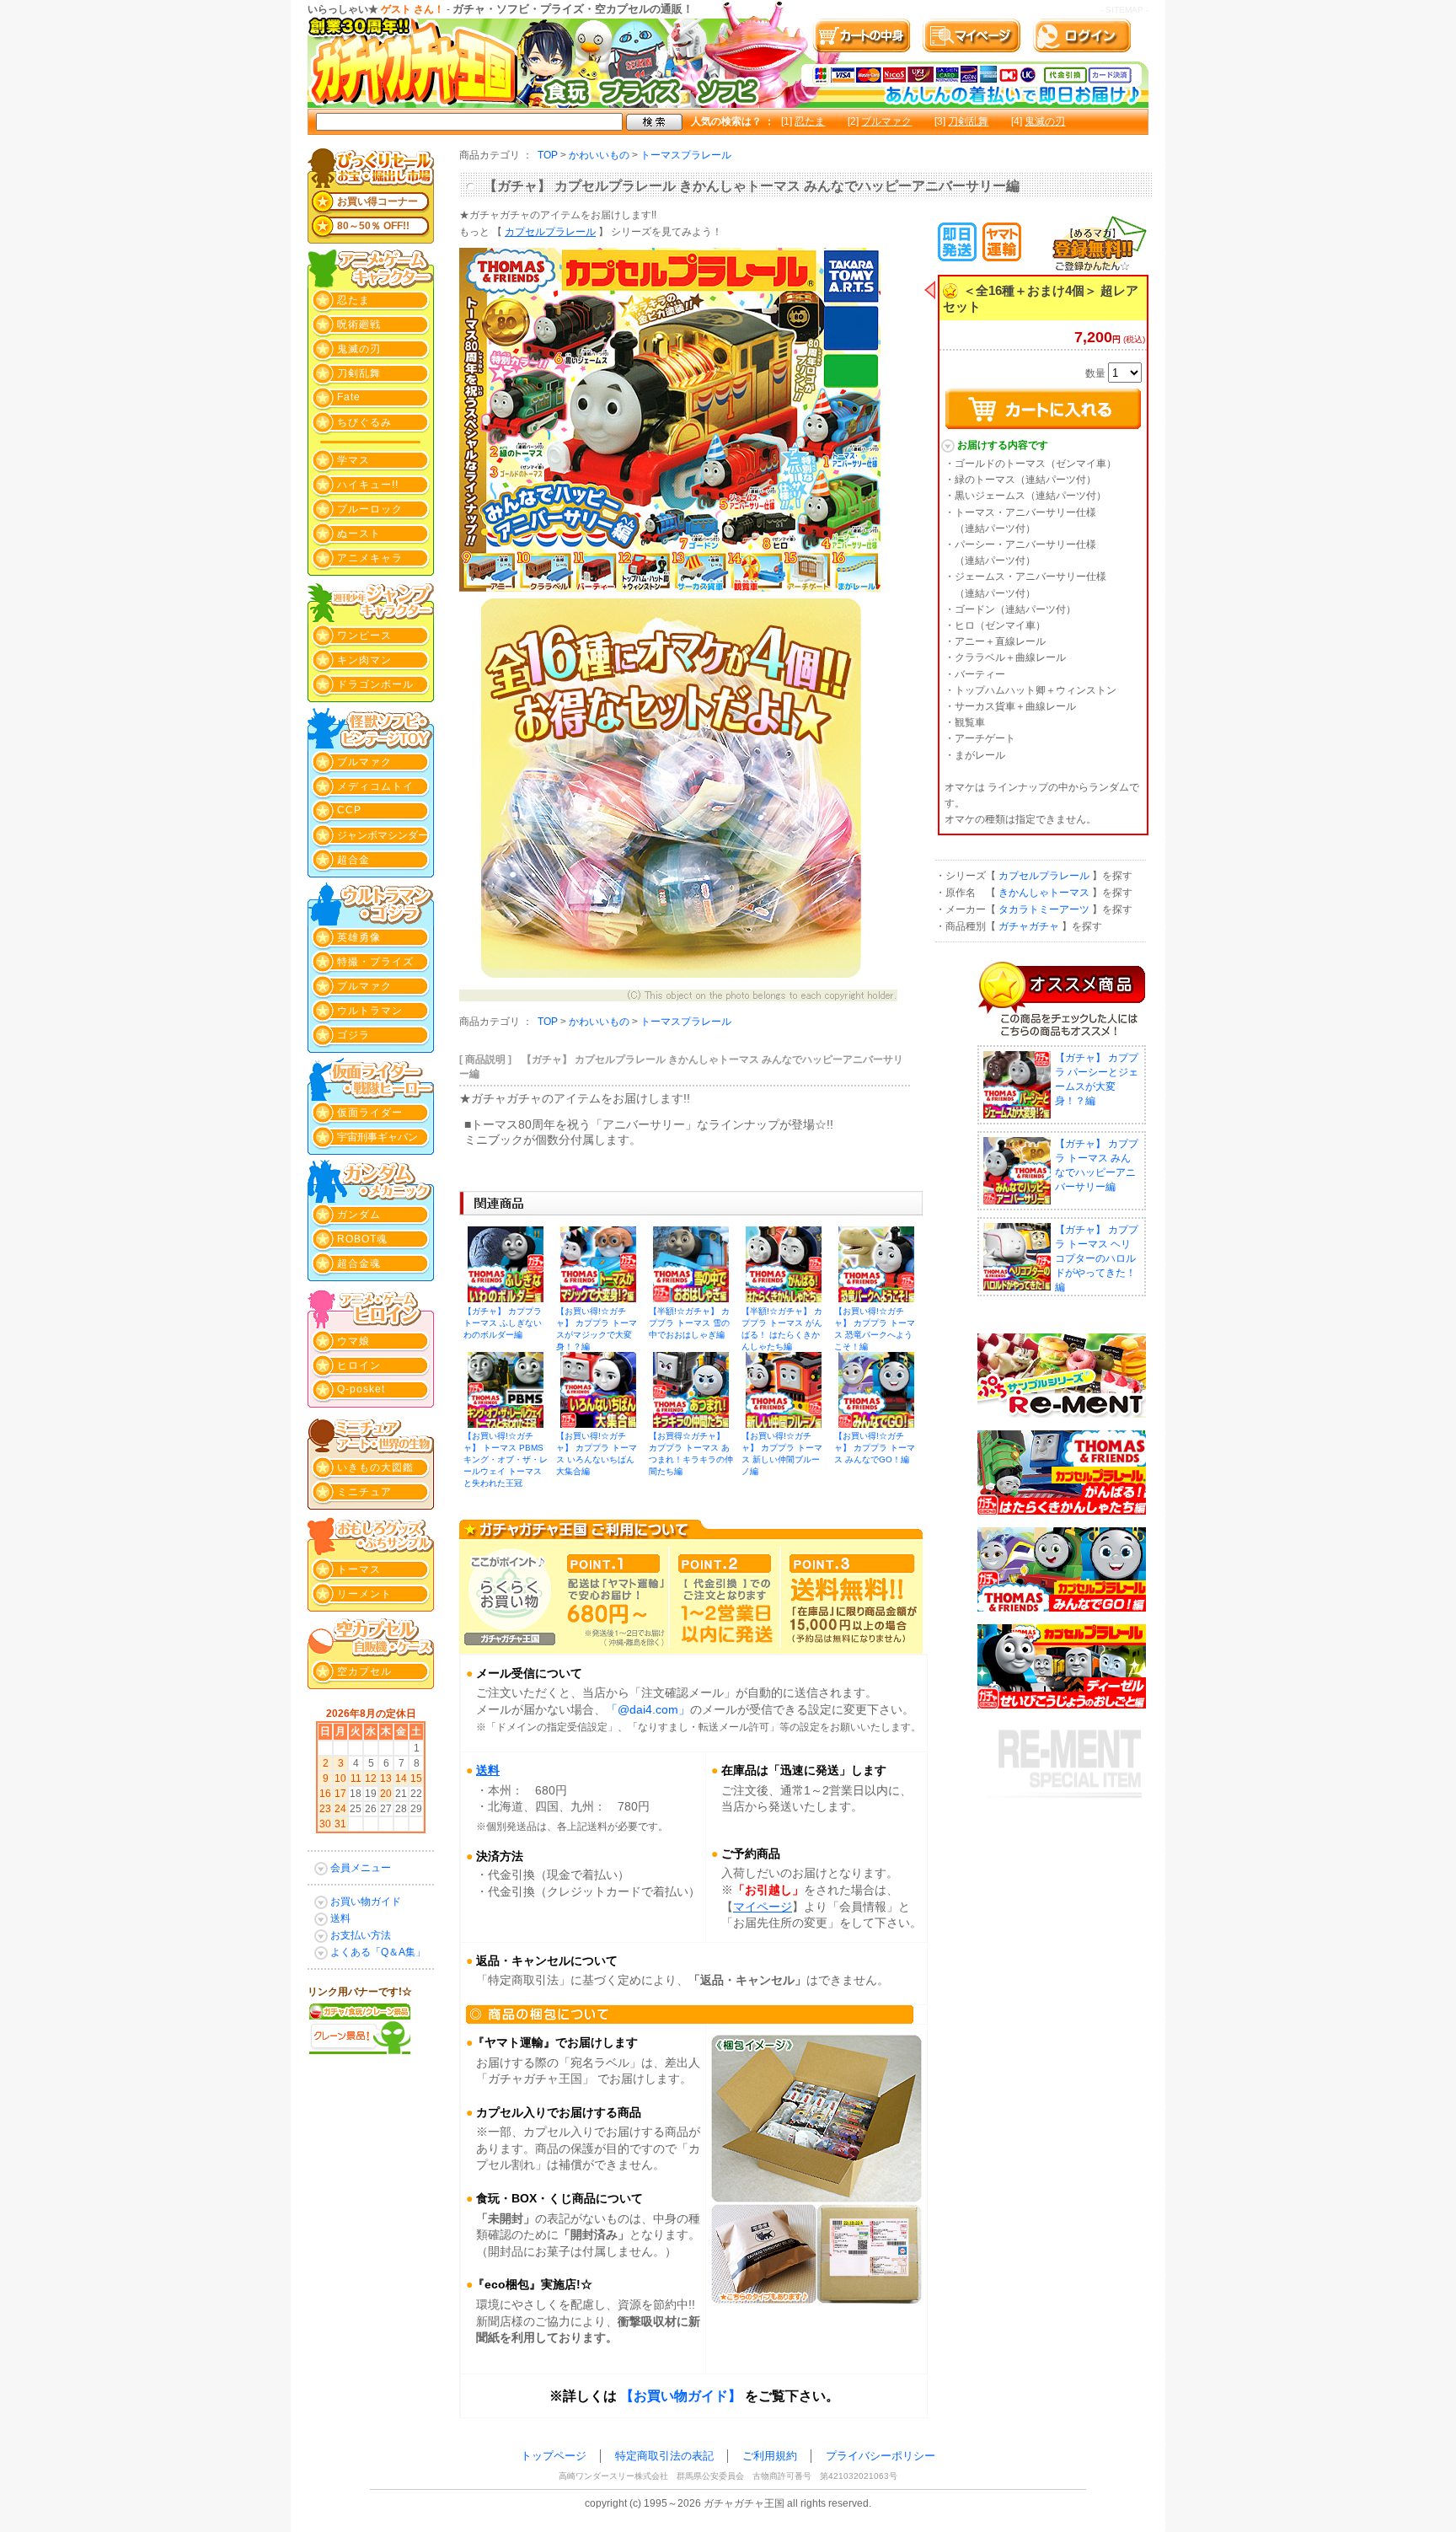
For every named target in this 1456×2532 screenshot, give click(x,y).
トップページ (554, 2456)
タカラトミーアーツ (1044, 909)
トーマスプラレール (686, 155)
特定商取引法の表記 (664, 2456)
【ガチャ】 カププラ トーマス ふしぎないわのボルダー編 (503, 1323)
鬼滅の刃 (1045, 121)
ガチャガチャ (1029, 926)
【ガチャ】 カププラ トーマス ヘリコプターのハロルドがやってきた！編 (1097, 1258)
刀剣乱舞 (968, 121)
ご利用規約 (770, 2456)
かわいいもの (599, 155)
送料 (488, 1770)
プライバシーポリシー (881, 2456)
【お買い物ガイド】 (681, 2396)
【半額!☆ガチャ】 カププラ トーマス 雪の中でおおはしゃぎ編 (689, 1323)
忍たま (810, 121)
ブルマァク (886, 121)
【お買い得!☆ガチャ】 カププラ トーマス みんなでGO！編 (875, 1448)
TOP (548, 155)
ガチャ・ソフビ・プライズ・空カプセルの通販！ (573, 9)
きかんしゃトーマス (1044, 893)
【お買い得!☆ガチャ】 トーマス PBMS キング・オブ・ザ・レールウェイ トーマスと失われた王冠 (506, 1459)
